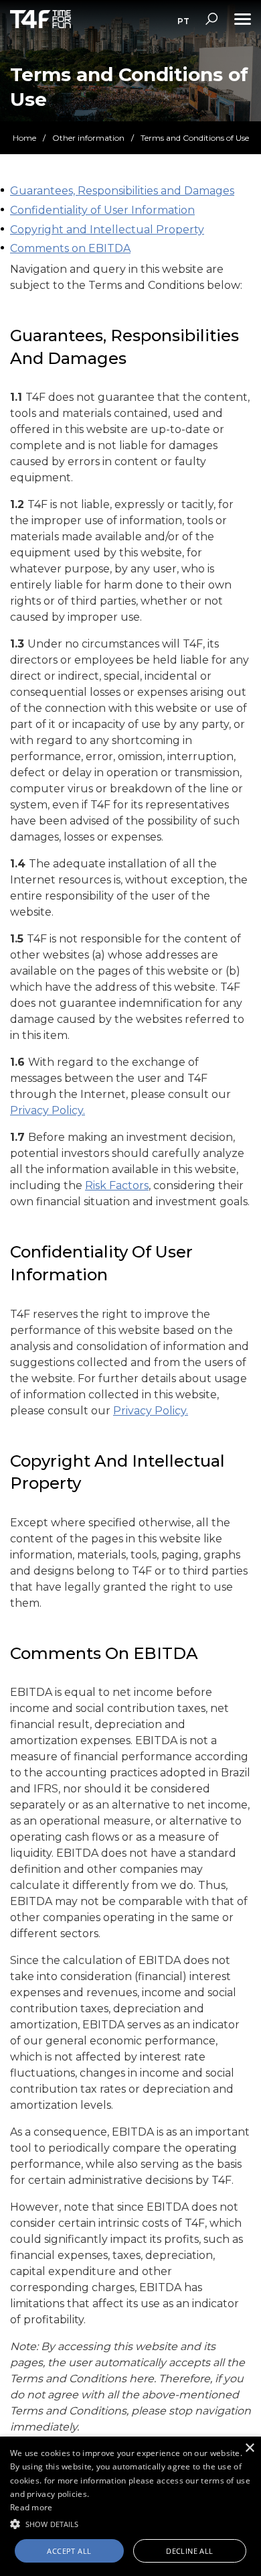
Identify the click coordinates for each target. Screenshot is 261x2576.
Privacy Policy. (48, 1110)
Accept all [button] (69, 2551)
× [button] (249, 2448)
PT (183, 21)
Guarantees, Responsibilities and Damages (122, 191)
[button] (130, 2523)
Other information (88, 138)
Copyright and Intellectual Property (107, 230)
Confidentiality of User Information (102, 210)
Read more (31, 2507)
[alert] (130, 2506)
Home (24, 138)
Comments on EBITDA (70, 248)
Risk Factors (117, 1185)
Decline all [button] (189, 2551)
